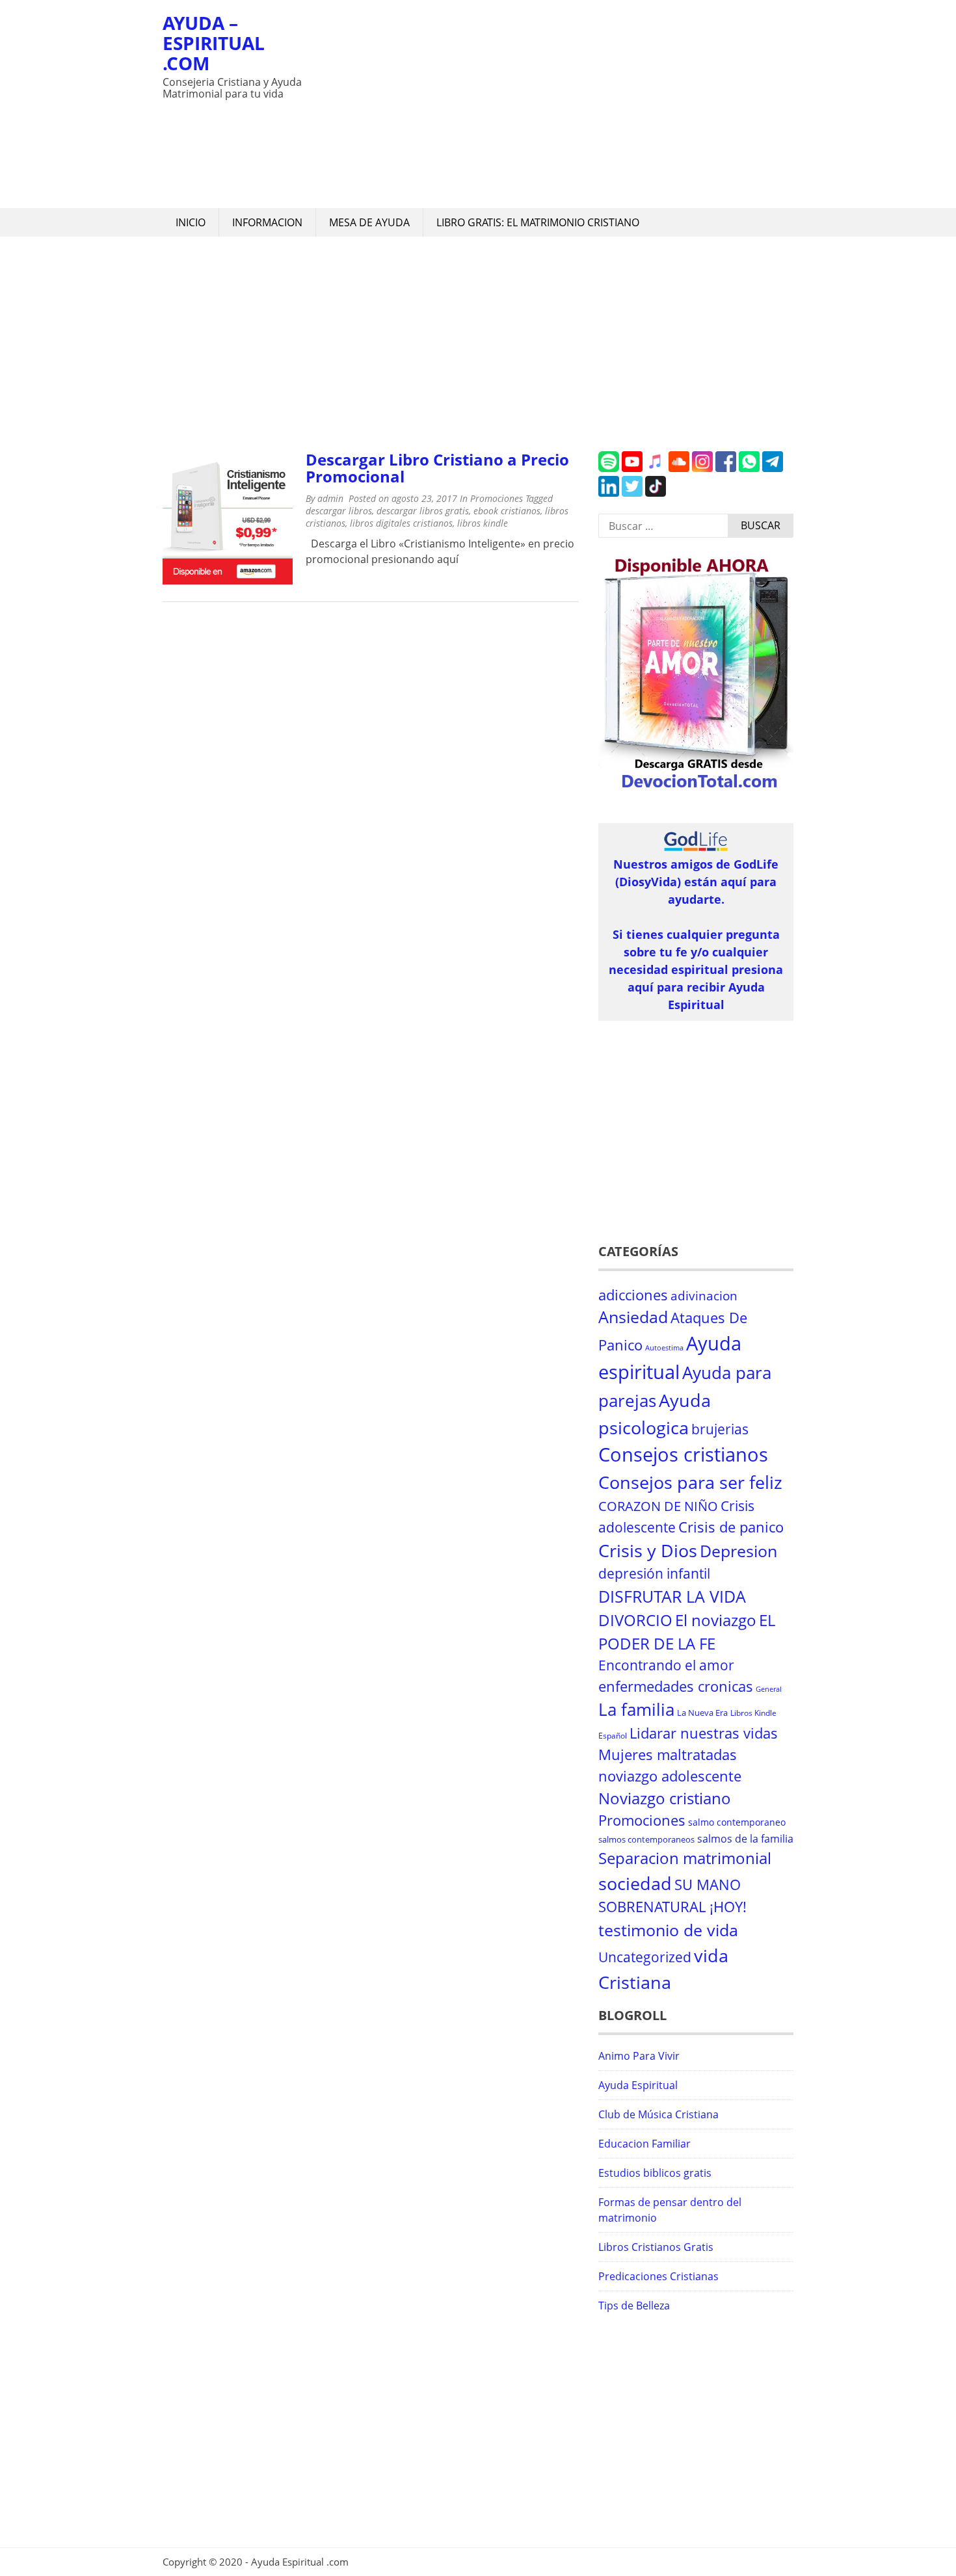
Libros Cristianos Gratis (656, 2247)
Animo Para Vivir (639, 2056)
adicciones (633, 1295)
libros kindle (483, 523)
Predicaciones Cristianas (658, 2276)
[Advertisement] (553, 104)
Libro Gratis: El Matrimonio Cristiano (538, 222)
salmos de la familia (745, 1839)
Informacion (267, 222)
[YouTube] (632, 468)
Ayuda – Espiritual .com (214, 43)
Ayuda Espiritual (638, 2085)
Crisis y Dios (648, 1551)
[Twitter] (632, 493)
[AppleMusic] (656, 468)
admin (330, 498)
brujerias (720, 1429)
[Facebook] (726, 468)
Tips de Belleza (634, 2306)
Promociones (497, 498)
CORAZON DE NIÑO (658, 1506)
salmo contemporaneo (737, 1822)
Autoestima (664, 1348)
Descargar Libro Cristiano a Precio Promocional (437, 468)
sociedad (635, 1883)
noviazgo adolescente (670, 1776)
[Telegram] (773, 468)
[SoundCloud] (679, 468)
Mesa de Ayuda (369, 222)
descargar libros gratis (423, 511)
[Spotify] (609, 468)
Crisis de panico (731, 1527)
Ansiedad (633, 1317)
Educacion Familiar (644, 2144)
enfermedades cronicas (676, 1686)
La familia (636, 1710)
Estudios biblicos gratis (655, 2173)
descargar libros (339, 511)
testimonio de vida (668, 1930)
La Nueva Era (702, 1713)
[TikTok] (656, 493)
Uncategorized (645, 1957)
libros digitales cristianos (401, 523)
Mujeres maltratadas (668, 1755)
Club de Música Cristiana (658, 2114)
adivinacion (704, 1296)
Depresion (738, 1551)
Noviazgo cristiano (665, 1798)
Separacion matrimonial (685, 1858)
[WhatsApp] (749, 468)
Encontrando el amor (666, 1665)
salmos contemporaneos (646, 1839)
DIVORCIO (635, 1620)
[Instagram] (702, 468)
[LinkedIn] (609, 493)
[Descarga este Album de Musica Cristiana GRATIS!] (696, 789)
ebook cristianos (507, 511)
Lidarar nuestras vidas (704, 1733)
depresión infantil (654, 1573)
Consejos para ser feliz (690, 1482)
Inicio (191, 222)
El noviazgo (716, 1620)
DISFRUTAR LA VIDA (672, 1596)
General (769, 1689)
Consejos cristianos (683, 1454)
